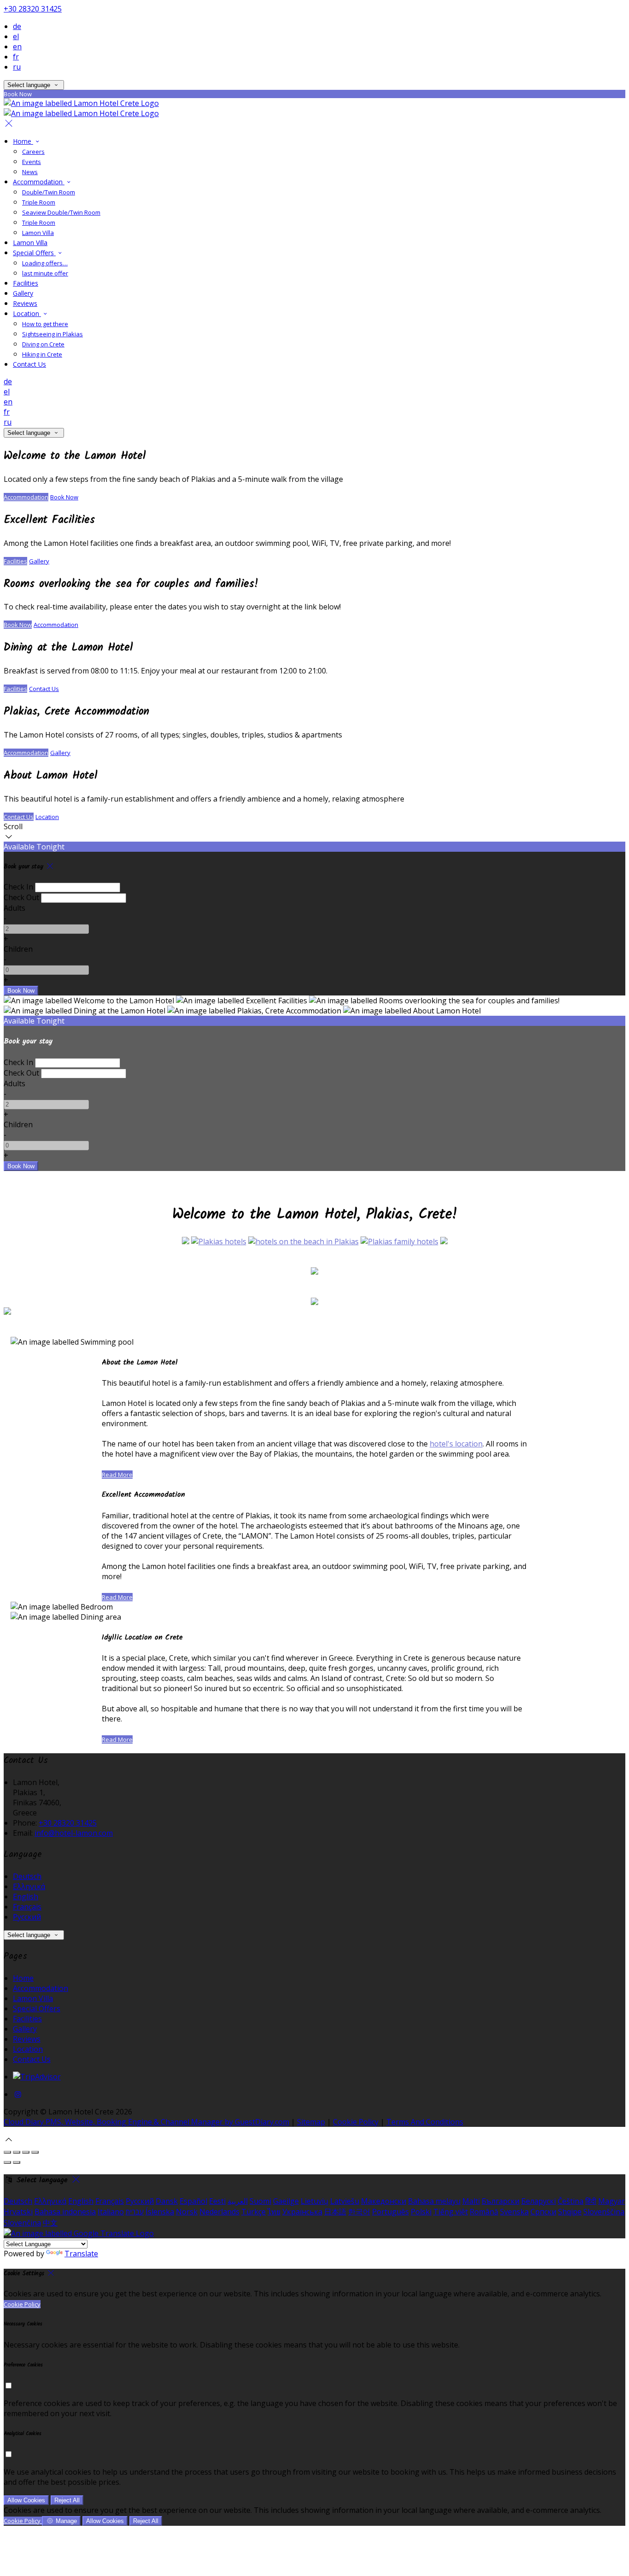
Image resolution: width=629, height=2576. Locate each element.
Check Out (21, 897)
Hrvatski (18, 2212)
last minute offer (45, 273)
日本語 (335, 2212)
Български (501, 2201)
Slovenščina (604, 2212)
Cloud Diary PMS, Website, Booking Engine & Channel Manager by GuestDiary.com (146, 2122)
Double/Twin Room (49, 192)
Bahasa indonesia (65, 2212)
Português (390, 2212)
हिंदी (591, 2201)
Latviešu (345, 2201)
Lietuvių (314, 2201)
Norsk (187, 2212)
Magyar (612, 2201)
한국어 (359, 2212)
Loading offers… (45, 263)
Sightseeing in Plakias (52, 334)
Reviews (25, 303)
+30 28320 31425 (33, 9)
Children (18, 949)
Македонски (384, 2201)
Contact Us (29, 364)
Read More (117, 1475)
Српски (543, 2212)
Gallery (23, 293)
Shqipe (570, 2212)
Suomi (260, 2201)
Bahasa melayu (434, 2201)
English (26, 1897)
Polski (421, 2212)
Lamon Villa (38, 233)
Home (23, 141)
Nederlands (219, 2212)
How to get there (45, 324)
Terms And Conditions (425, 2122)
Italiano (111, 2212)
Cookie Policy (356, 2122)
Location (27, 313)
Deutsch (27, 1876)
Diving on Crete (43, 344)
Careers (33, 152)
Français (27, 1907)
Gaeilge (286, 2201)
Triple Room (39, 202)
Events (32, 162)
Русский (27, 1917)
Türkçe (253, 2212)
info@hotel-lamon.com (74, 1833)
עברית (135, 2212)
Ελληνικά (29, 1886)
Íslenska (160, 2212)
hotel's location (456, 1444)
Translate (81, 2254)
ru (17, 67)
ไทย (274, 2212)
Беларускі (539, 2201)
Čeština (571, 2201)
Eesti (217, 2201)
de (17, 26)
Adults (15, 908)
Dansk (167, 2201)
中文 (50, 2223)
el (16, 36)
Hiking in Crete (42, 354)
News (30, 172)
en (17, 47)
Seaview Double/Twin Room (61, 212)
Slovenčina (22, 2223)
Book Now (64, 497)
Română (484, 2212)
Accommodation (39, 182)
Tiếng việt (451, 2212)
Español (193, 2201)
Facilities (26, 283)
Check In (18, 887)
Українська (302, 2212)
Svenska (514, 2212)
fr (16, 57)
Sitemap (311, 2122)
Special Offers (34, 253)
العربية (238, 2201)
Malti (471, 2201)
